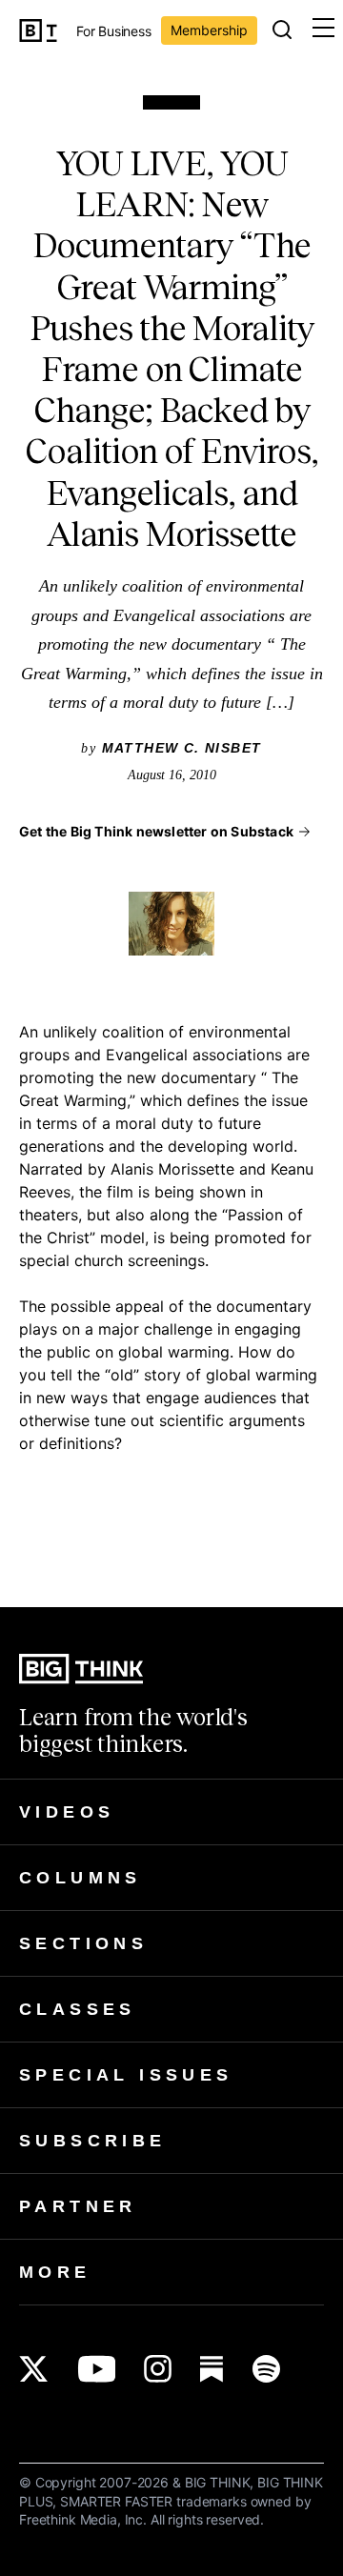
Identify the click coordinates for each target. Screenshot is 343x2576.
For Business (114, 32)
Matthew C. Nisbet (182, 748)
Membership (209, 30)
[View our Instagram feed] (158, 2369)
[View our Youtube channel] (97, 2369)
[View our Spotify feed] (266, 2369)
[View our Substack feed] (212, 2369)
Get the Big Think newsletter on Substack (156, 831)
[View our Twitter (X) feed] (34, 2369)
